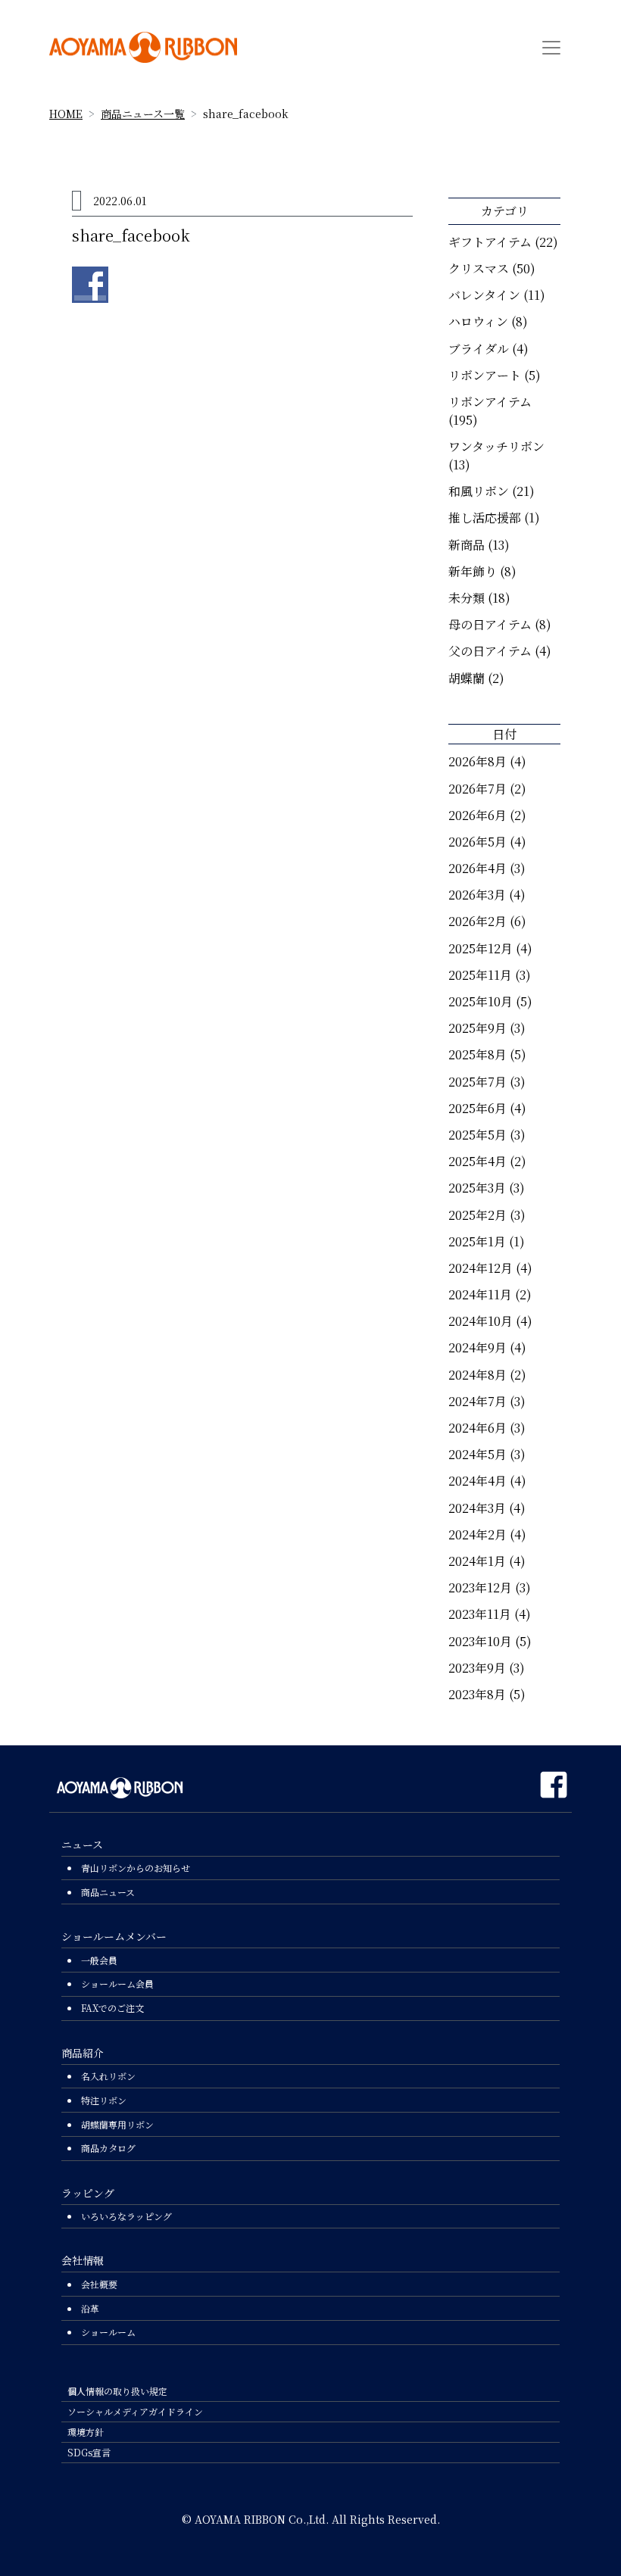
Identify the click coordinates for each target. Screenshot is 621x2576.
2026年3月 (477, 895)
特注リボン (104, 2100)
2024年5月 (477, 1454)
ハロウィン (478, 321)
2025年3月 (477, 1188)
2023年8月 (477, 1694)
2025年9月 (477, 1028)
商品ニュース (108, 1892)
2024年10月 (481, 1321)
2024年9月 (477, 1347)
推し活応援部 (485, 518)
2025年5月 (477, 1135)
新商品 (467, 545)
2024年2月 (477, 1534)
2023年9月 (477, 1668)
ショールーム (108, 2332)
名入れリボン (108, 2076)
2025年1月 (477, 1241)
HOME (66, 114)
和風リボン (479, 491)
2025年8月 (477, 1054)
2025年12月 (481, 948)
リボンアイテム (490, 402)
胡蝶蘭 (467, 678)
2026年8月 (477, 761)
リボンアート (485, 375)
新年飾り (473, 571)
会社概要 (99, 2284)
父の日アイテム (490, 651)
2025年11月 (480, 975)
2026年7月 (477, 789)
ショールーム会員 (117, 1983)
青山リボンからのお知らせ (136, 1868)
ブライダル (479, 349)
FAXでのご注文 (112, 2008)
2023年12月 (480, 1587)
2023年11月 (480, 1614)
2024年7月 (477, 1401)
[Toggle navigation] (551, 48)
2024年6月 (477, 1428)
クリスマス (479, 268)
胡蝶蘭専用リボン (117, 2124)
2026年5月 (477, 842)
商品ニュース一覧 (143, 114)
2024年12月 (481, 1268)
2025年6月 (477, 1108)
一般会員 (99, 1960)
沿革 (90, 2308)
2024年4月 (477, 1481)
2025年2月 (477, 1215)
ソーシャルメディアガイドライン (135, 2411)
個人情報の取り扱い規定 (117, 2391)
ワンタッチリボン (496, 446)
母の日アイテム (490, 624)
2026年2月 (477, 921)
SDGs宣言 (89, 2452)
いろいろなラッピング (126, 2216)
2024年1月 (477, 1561)
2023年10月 (480, 1641)
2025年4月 (477, 1161)
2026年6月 (477, 815)
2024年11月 (480, 1294)
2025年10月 (481, 1001)
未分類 (467, 598)
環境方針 (86, 2432)
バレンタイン (484, 295)
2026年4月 (477, 868)
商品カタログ (108, 2148)
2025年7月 (477, 1082)
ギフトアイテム (490, 242)
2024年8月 (477, 1375)
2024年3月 (477, 1508)
